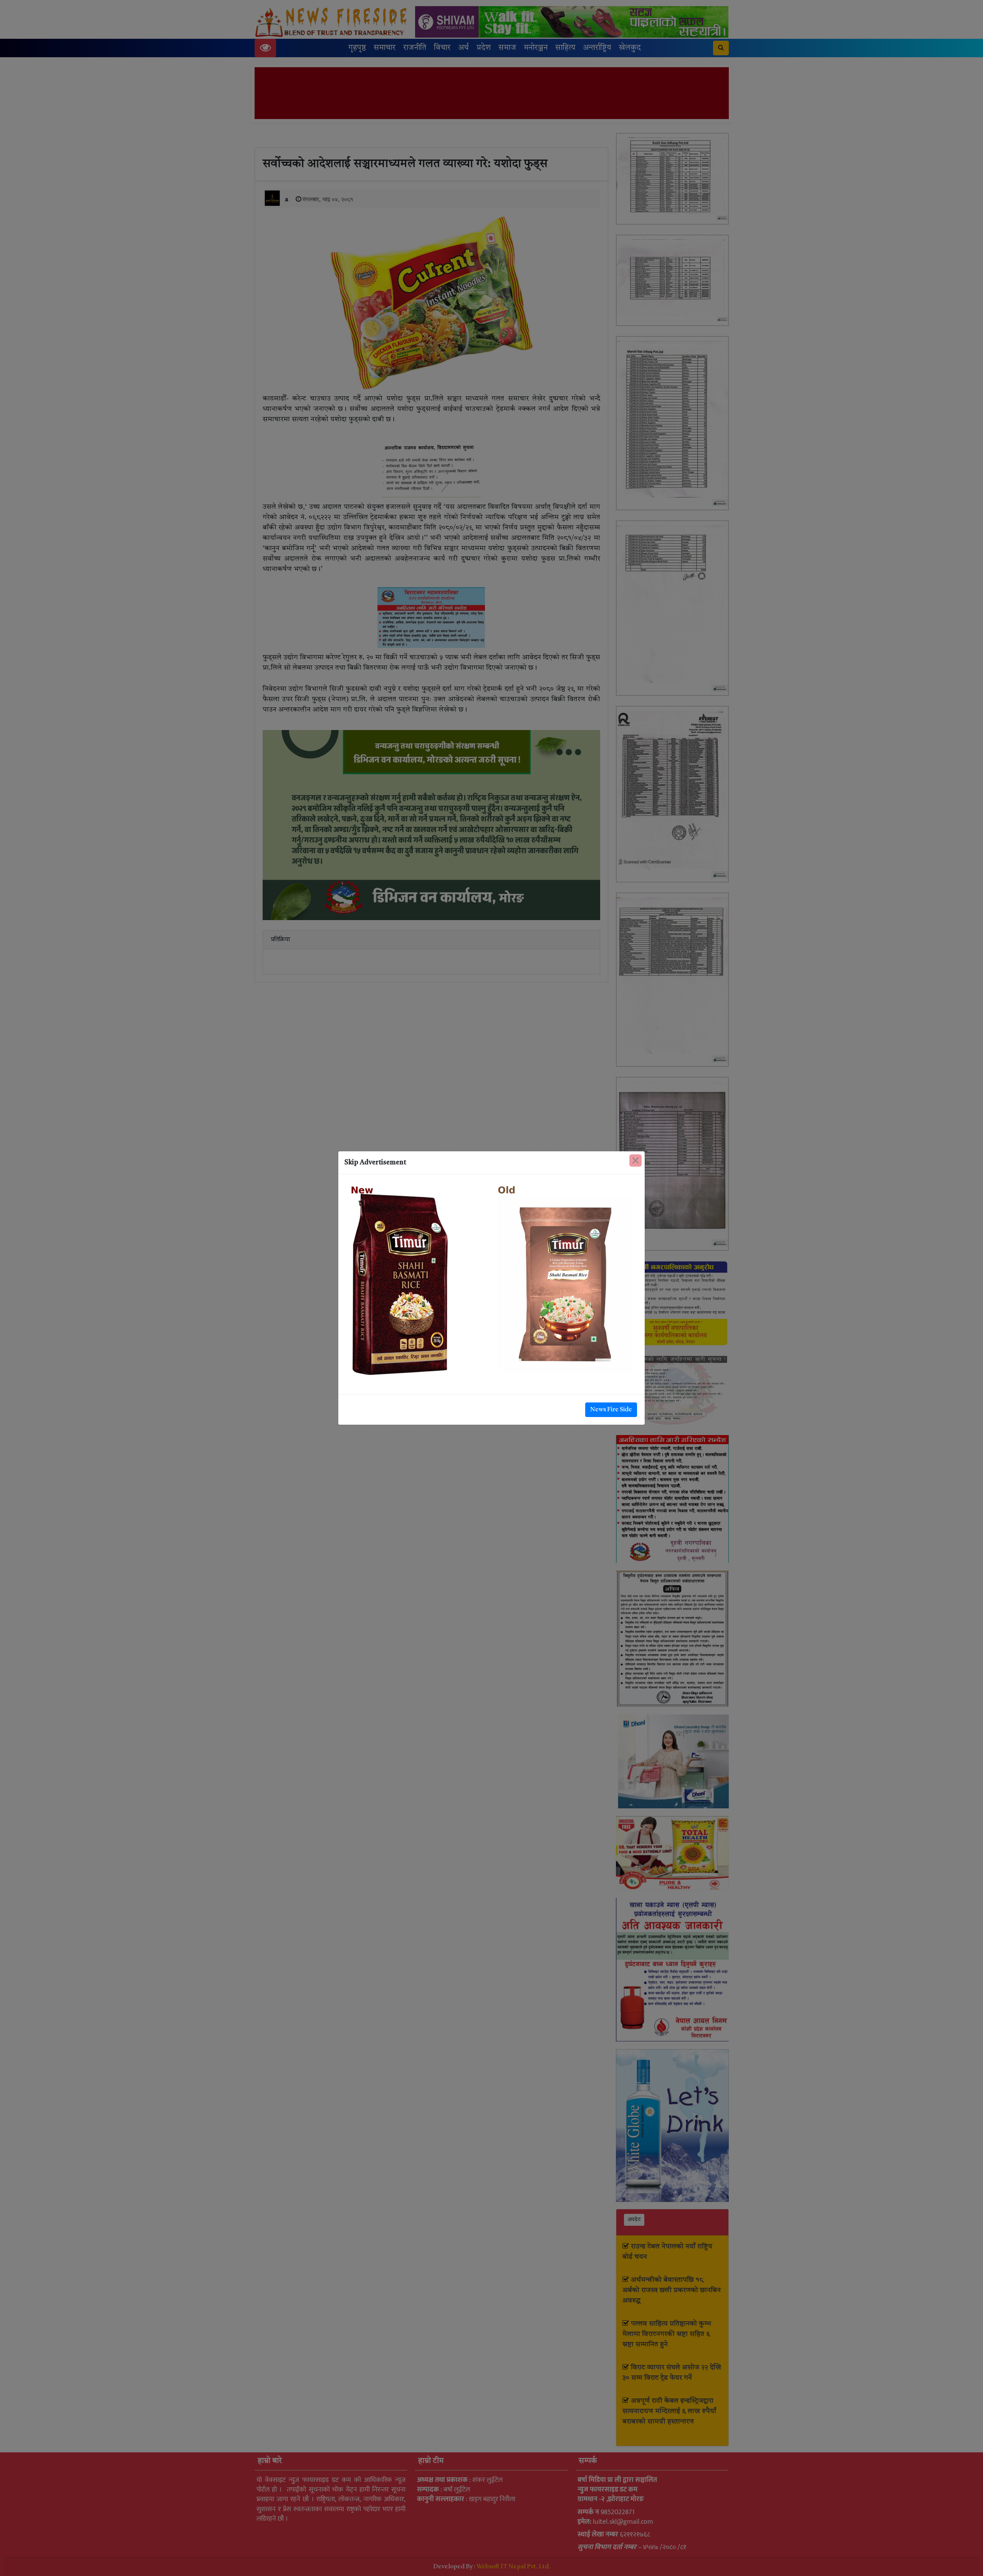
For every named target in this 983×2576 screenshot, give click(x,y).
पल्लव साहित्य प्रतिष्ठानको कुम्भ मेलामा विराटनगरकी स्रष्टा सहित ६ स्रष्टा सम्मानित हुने (667, 2334)
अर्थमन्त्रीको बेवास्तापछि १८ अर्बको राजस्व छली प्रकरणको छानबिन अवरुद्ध (672, 2290)
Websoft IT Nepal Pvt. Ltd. (513, 2567)
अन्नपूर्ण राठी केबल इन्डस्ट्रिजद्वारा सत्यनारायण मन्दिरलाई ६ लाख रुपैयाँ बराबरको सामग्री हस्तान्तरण (669, 2411)
